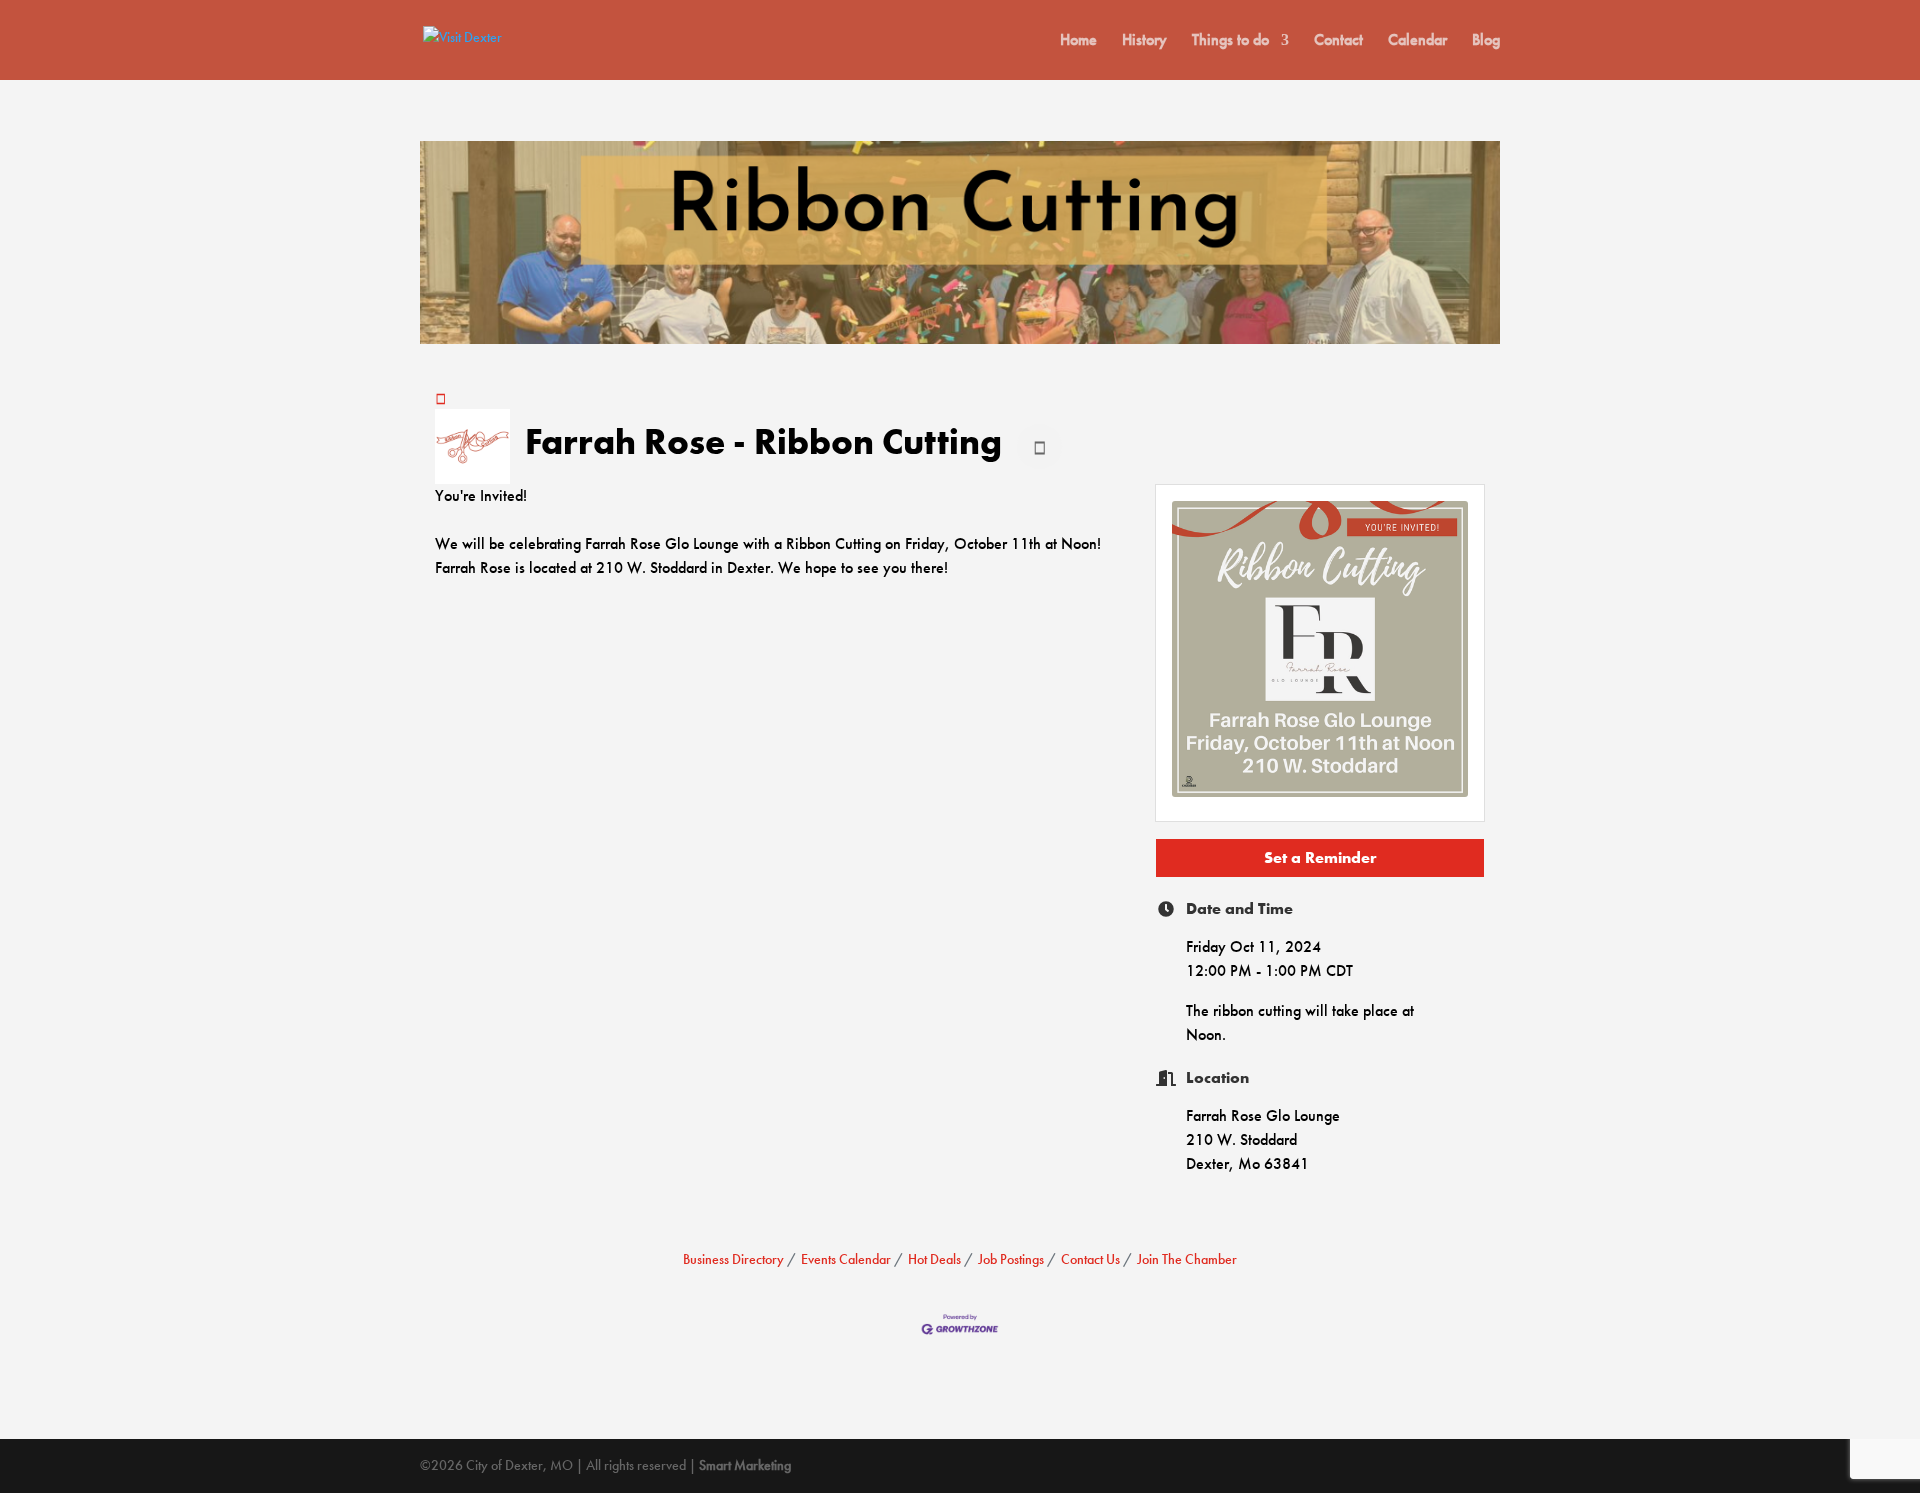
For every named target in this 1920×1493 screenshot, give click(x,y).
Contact (1338, 41)
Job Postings (1011, 1259)
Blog (1486, 41)
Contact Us (1090, 1259)
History (1144, 41)
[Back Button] (441, 398)
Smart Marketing (745, 1465)
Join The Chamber (1187, 1259)
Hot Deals (934, 1259)
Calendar (1417, 41)
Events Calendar (846, 1259)
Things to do (1230, 41)
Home (1078, 41)
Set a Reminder (1320, 857)
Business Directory (733, 1259)
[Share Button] (1039, 446)
